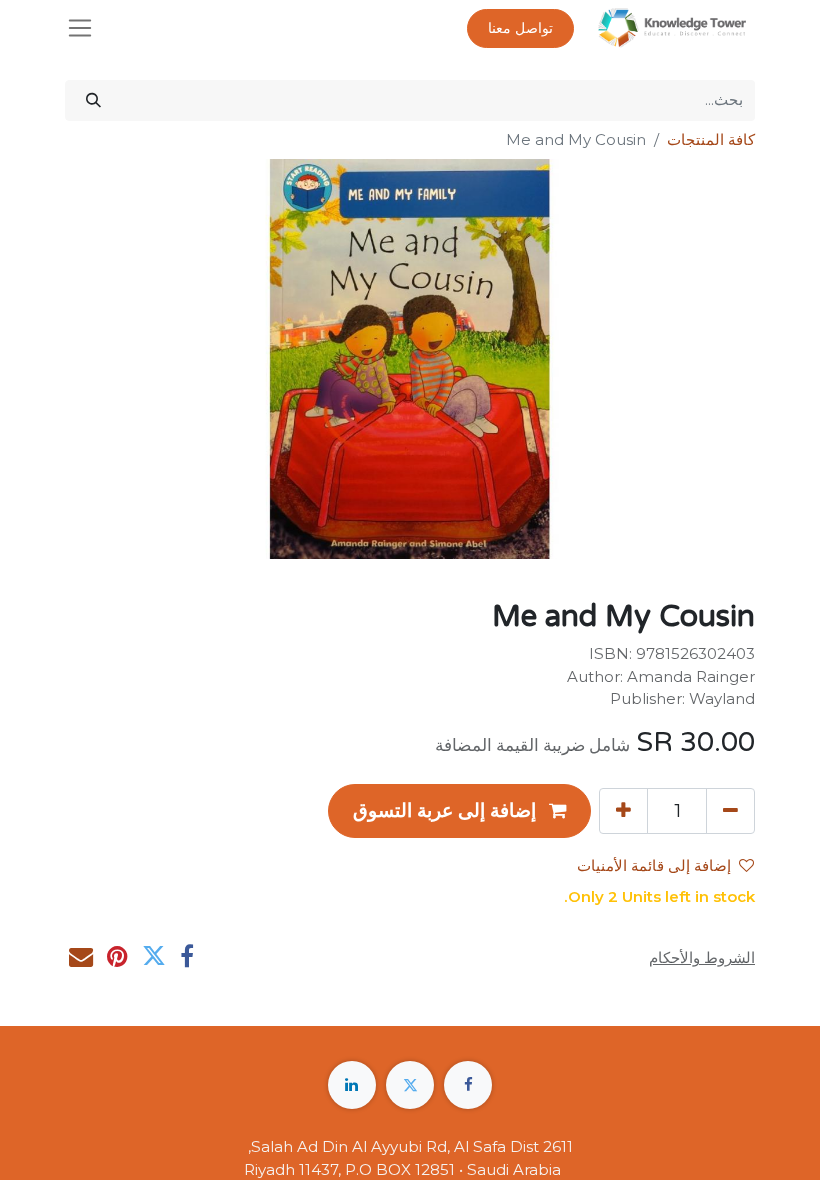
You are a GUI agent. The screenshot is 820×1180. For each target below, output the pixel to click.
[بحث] (93, 100)
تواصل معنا (520, 28)
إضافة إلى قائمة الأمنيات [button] (654, 866)
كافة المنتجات (711, 139)
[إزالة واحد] (730, 811)
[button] (459, 811)
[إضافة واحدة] (623, 811)
